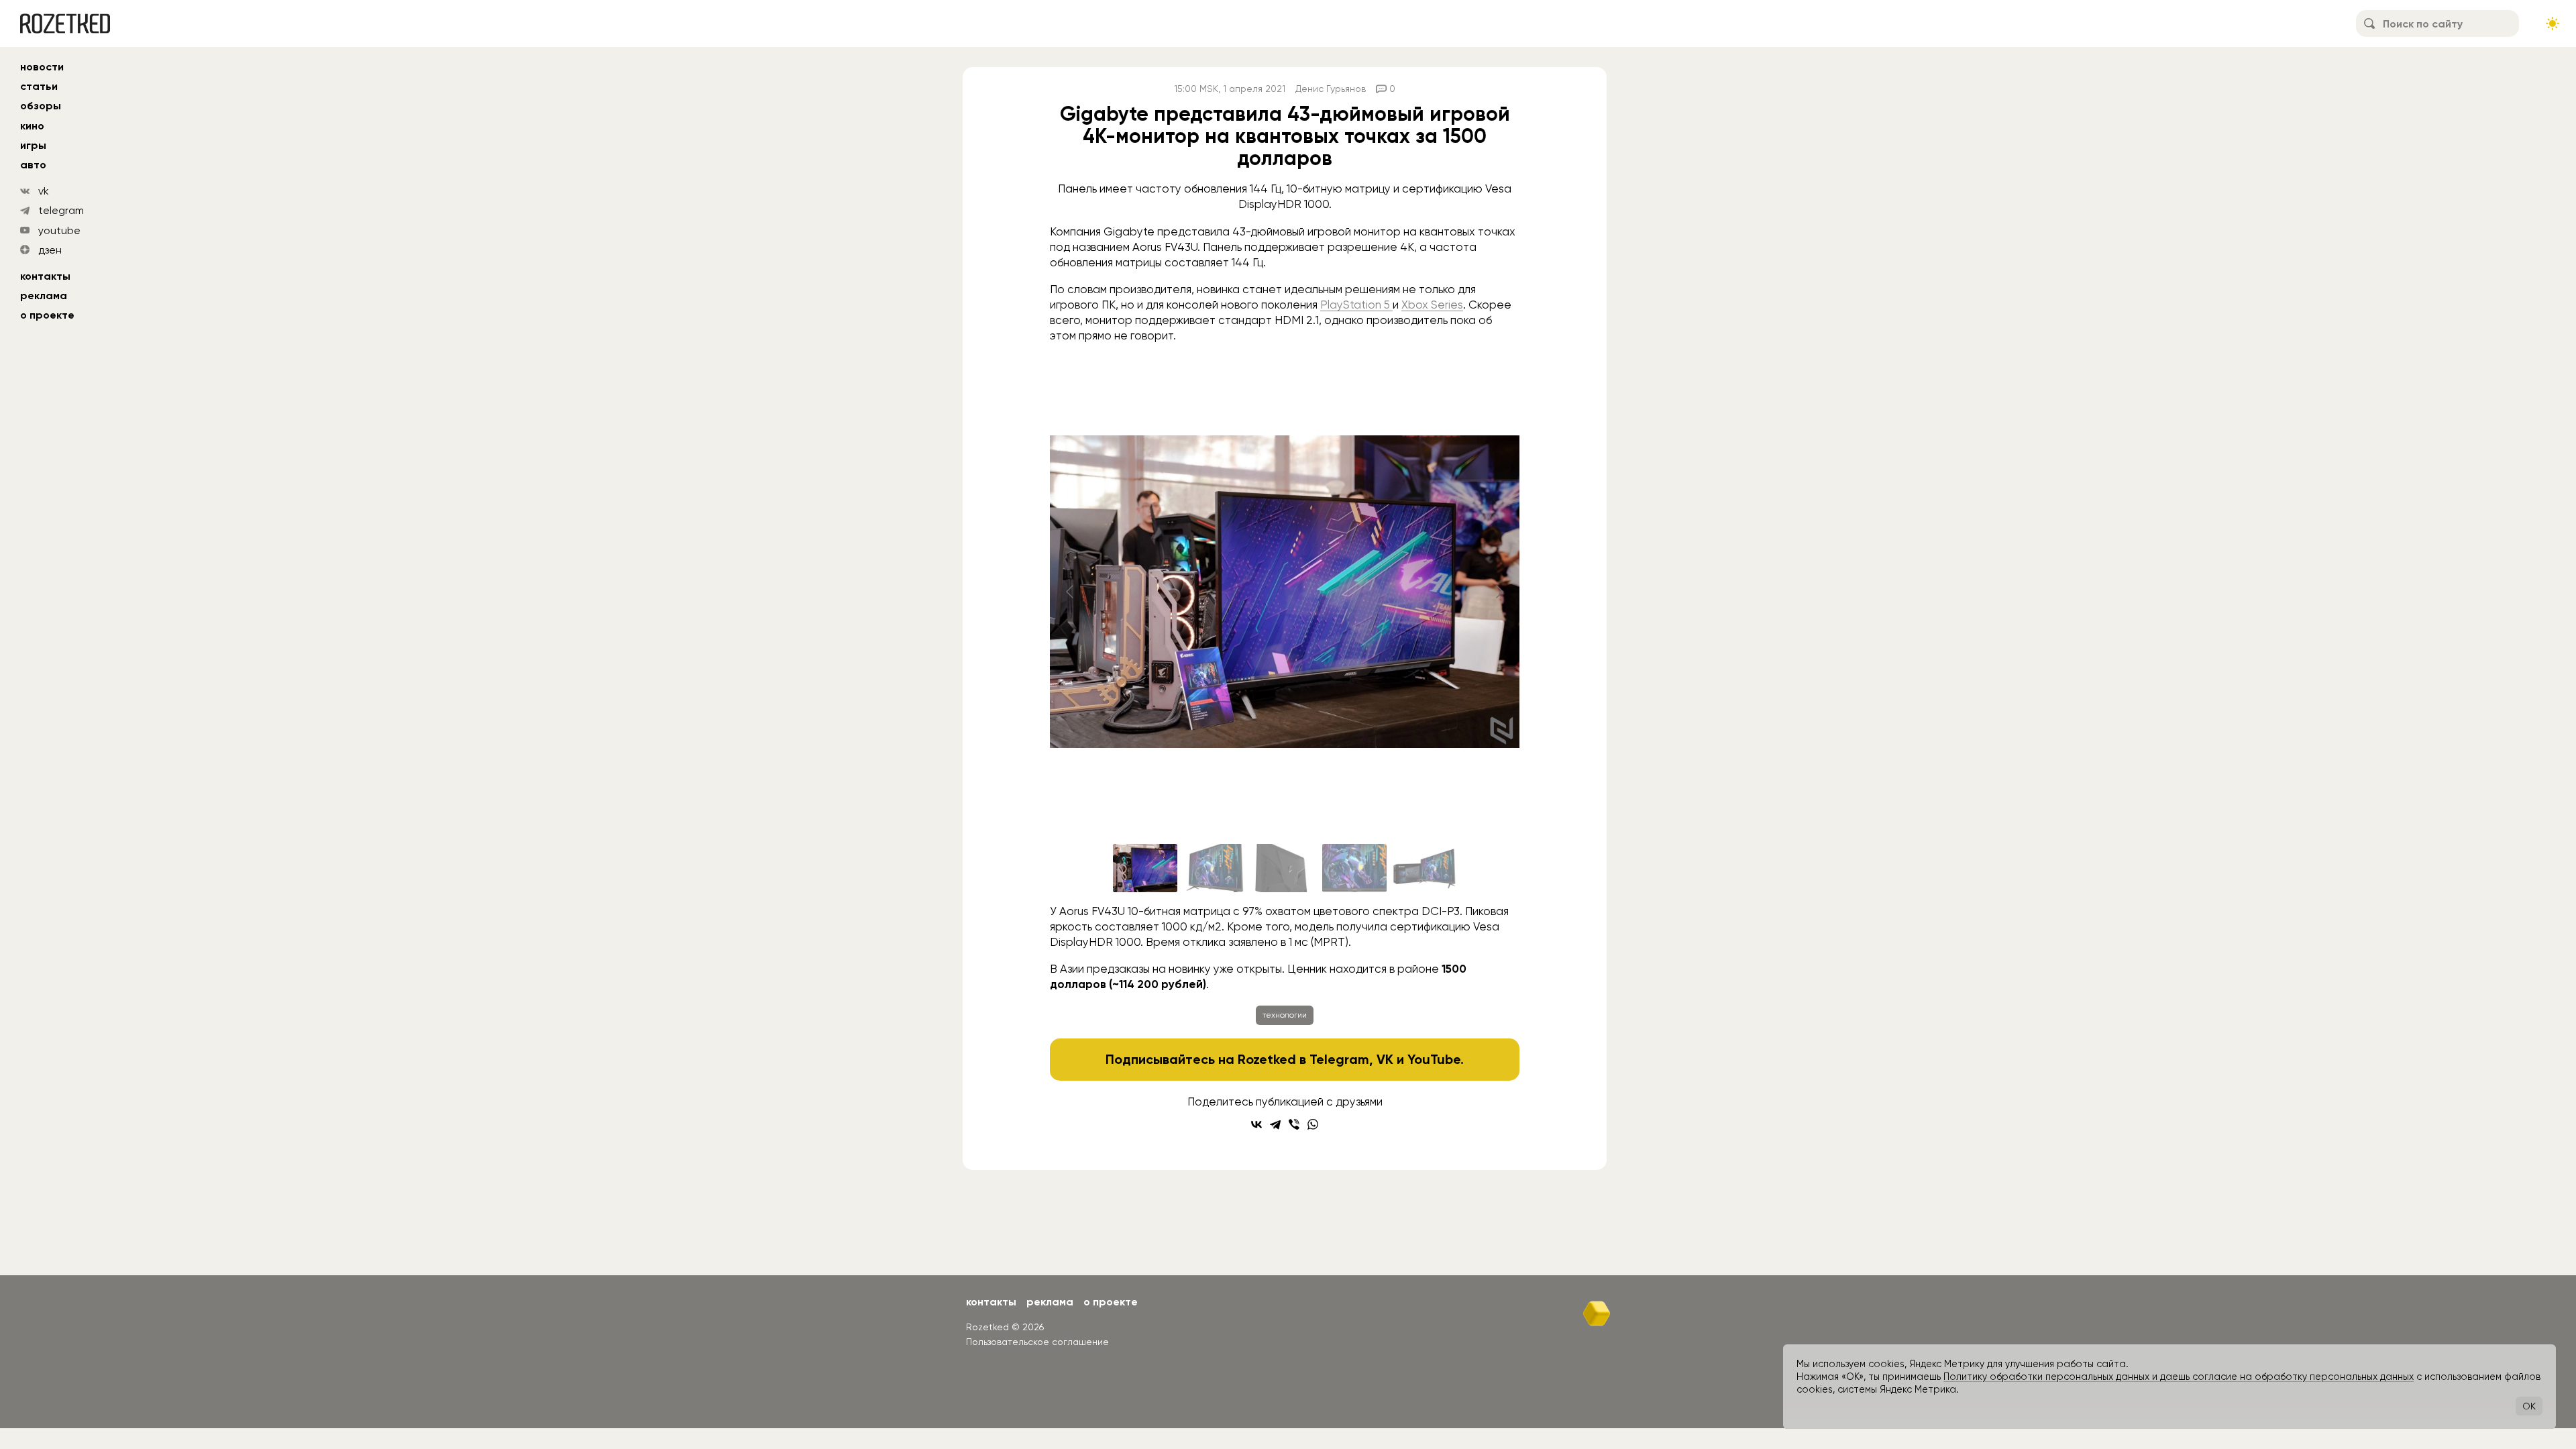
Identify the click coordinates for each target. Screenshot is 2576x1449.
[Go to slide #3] (1285, 868)
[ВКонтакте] (1256, 1124)
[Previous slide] (1071, 592)
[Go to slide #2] (1215, 868)
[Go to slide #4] (1354, 868)
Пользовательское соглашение (1037, 1342)
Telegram (1339, 1059)
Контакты (45, 276)
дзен (50, 250)
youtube (59, 230)
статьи (39, 86)
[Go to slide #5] (1424, 868)
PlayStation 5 (1356, 305)
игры (33, 145)
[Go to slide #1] (1145, 868)
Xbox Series (1432, 305)
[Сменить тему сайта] (2553, 23)
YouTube (1434, 1059)
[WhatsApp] (1313, 1124)
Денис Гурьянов (1331, 89)
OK (2529, 1406)
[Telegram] (1275, 1124)
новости (42, 67)
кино (32, 126)
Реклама (44, 296)
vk (44, 191)
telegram (61, 210)
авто (33, 165)
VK (1385, 1059)
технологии (1285, 1015)
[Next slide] (1499, 592)
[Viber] (1294, 1124)
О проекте (47, 315)
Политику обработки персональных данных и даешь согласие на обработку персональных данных (2179, 1377)
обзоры (41, 106)
